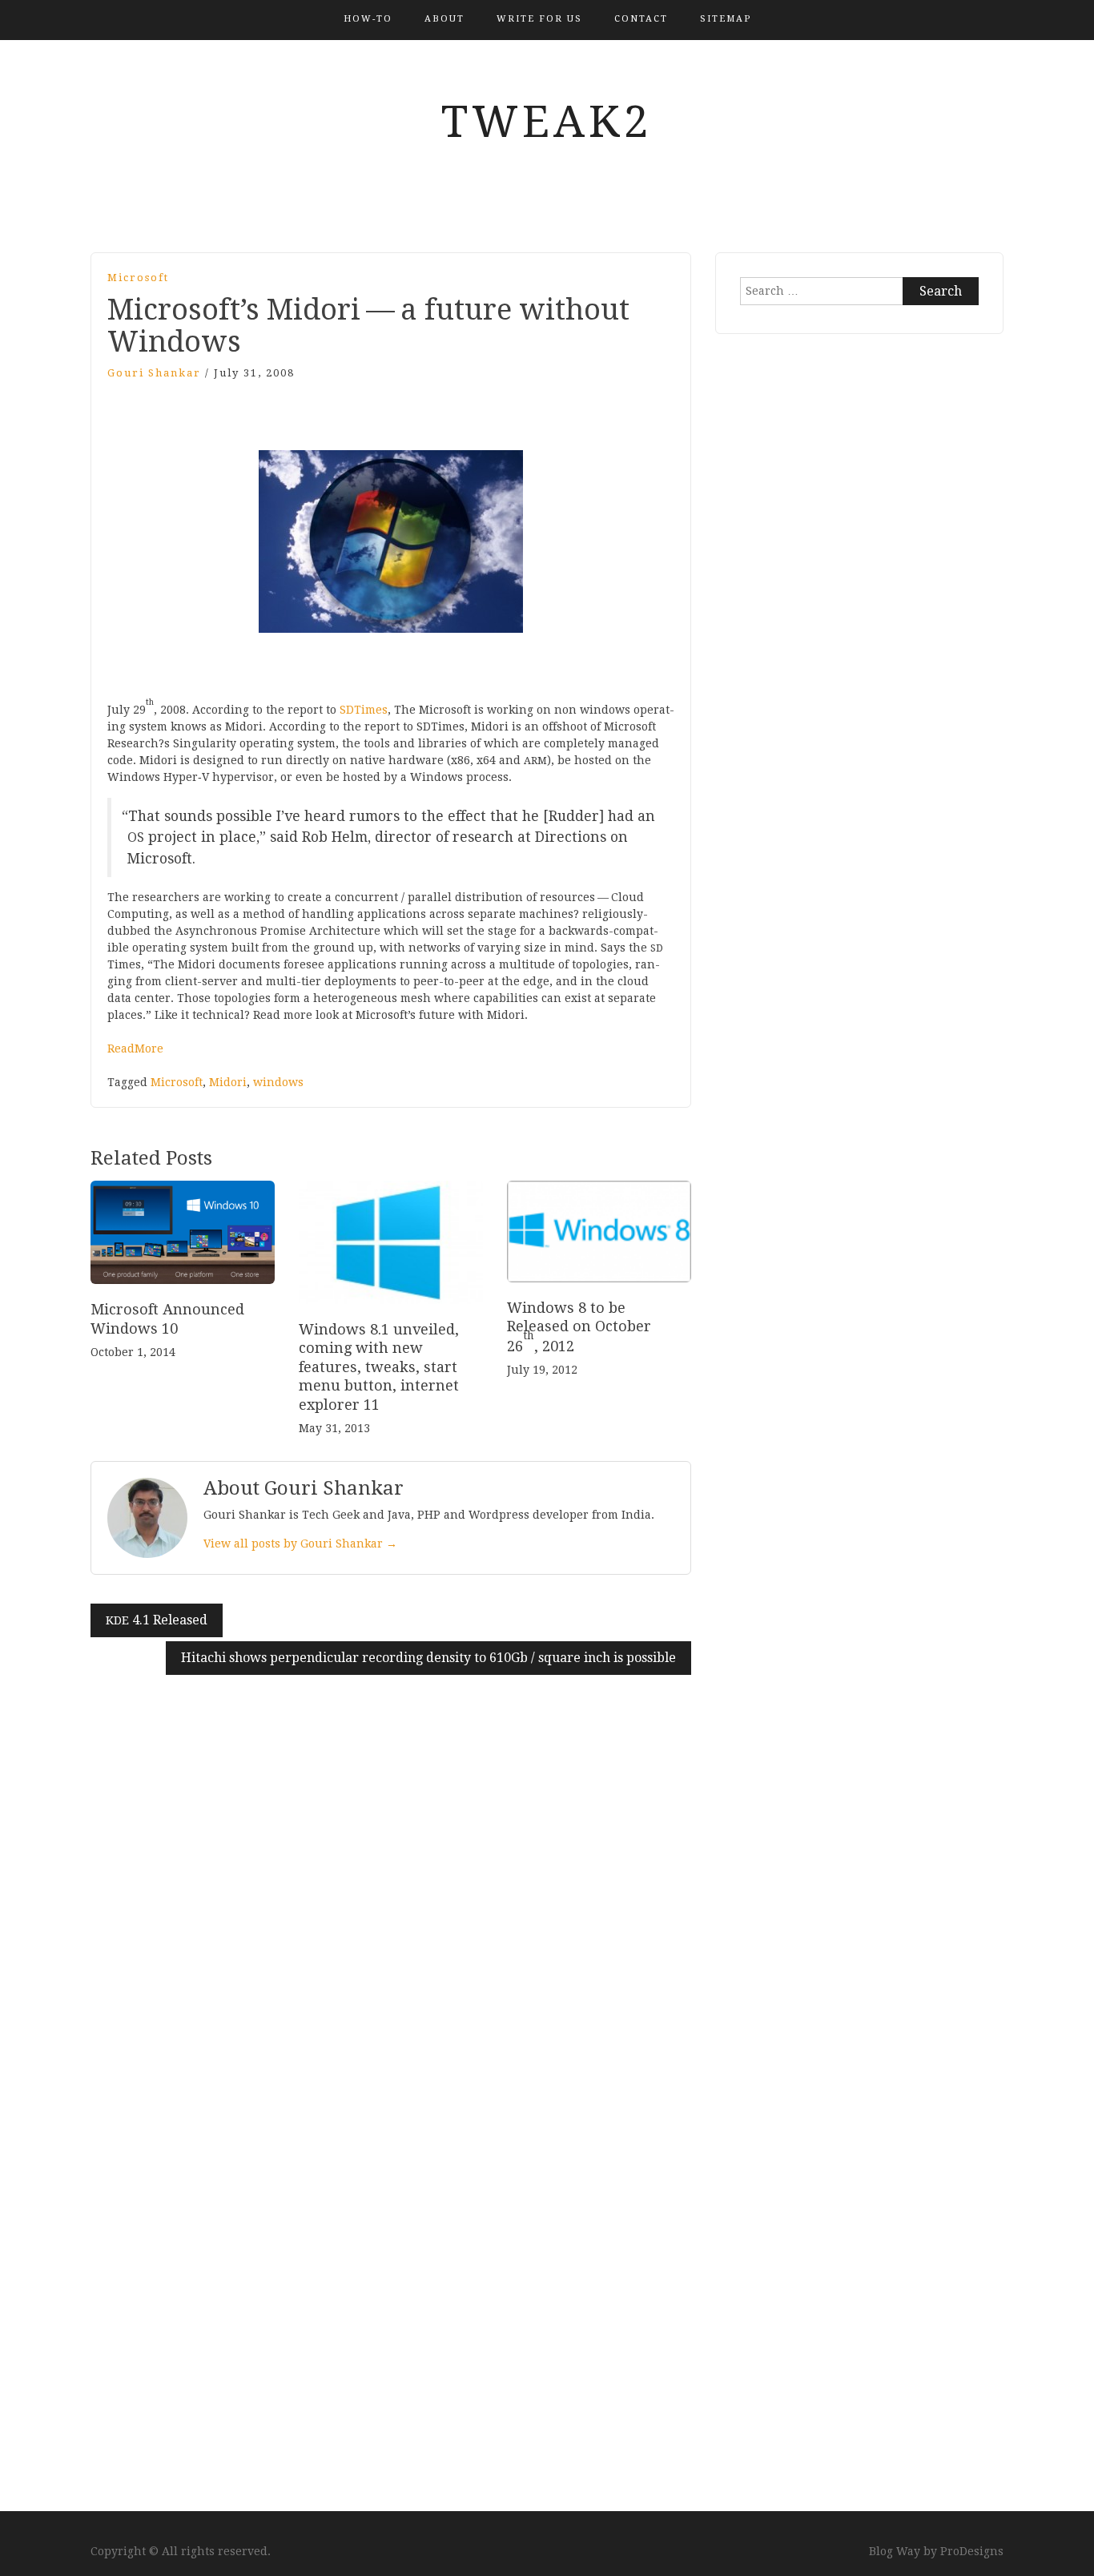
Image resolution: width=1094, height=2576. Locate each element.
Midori (228, 1082)
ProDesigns (972, 2551)
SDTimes (364, 710)
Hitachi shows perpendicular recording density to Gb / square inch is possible (428, 1658)
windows (278, 1082)
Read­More (135, 1049)
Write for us (539, 19)
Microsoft (138, 278)
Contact (641, 19)
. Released (157, 1620)
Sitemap (726, 19)
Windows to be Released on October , (579, 1327)
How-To (368, 19)
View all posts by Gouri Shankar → (300, 1544)
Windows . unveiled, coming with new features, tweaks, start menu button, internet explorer (379, 1367)
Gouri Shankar (154, 373)
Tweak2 (547, 122)
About (444, 19)
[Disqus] (391, 1875)
